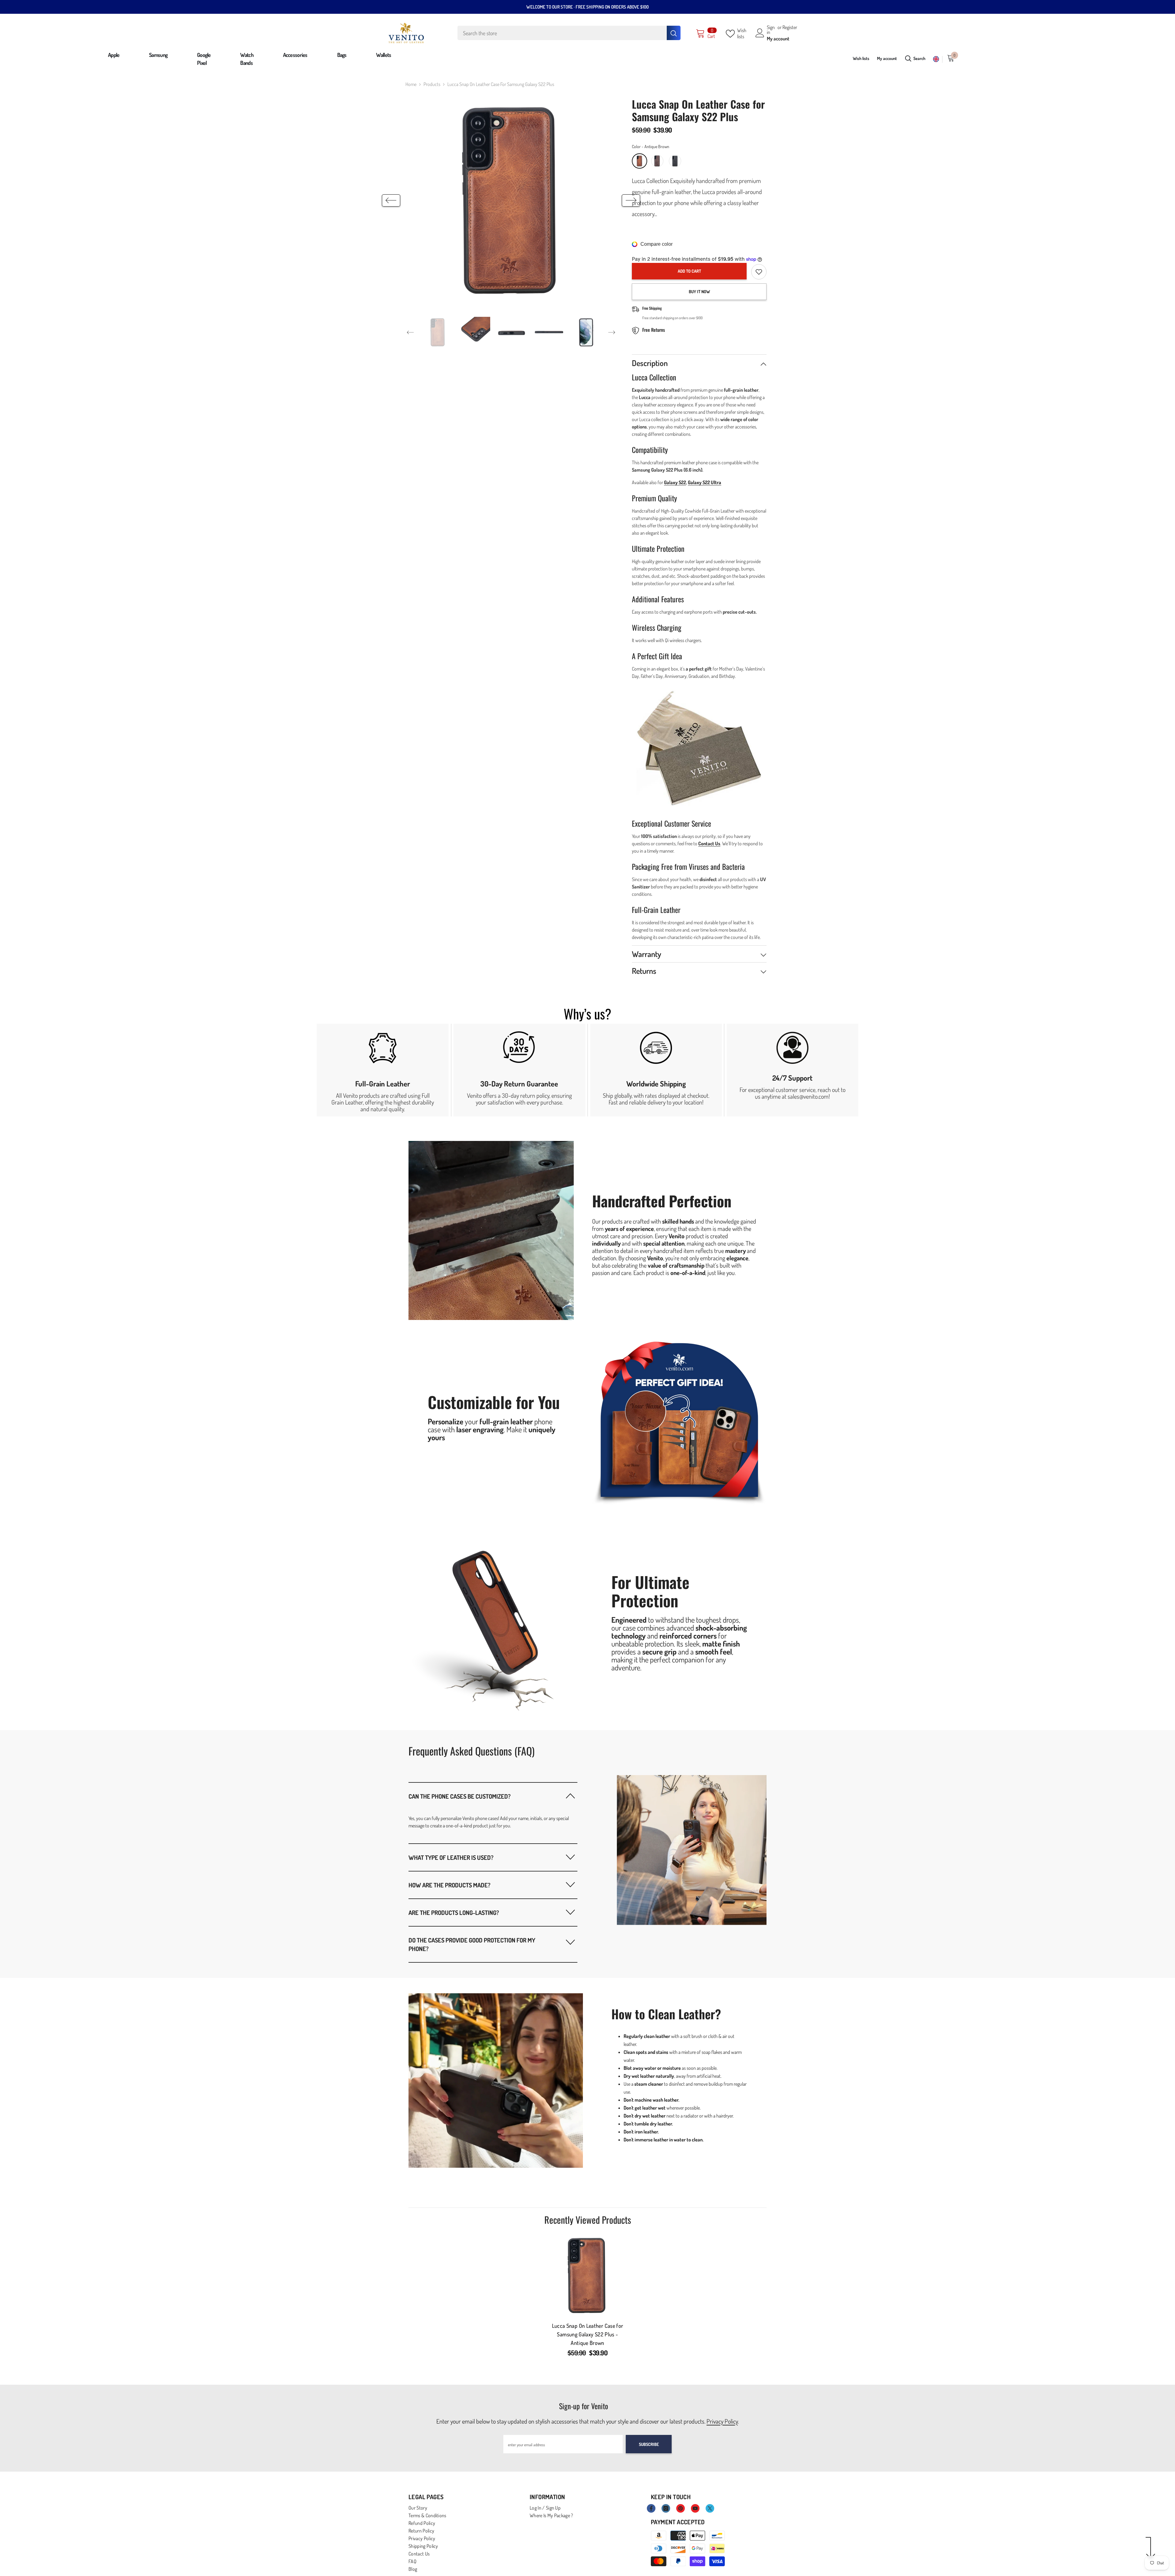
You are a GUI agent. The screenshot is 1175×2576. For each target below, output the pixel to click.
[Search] (569, 33)
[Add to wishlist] (759, 272)
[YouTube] (695, 2508)
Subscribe (649, 2444)
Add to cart (689, 271)
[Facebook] (651, 2508)
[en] (936, 59)
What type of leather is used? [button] (451, 1857)
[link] (383, 1070)
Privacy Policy (722, 2421)
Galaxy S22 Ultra (705, 482)
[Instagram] (666, 2508)
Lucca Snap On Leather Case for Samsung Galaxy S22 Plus (588, 2334)
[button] (391, 200)
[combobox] (562, 33)
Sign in (771, 30)
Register (790, 28)
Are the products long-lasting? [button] (454, 1912)
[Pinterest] (681, 2508)
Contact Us (709, 843)
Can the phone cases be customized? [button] (460, 1796)
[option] (511, 201)
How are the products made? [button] (449, 1885)
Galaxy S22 (675, 482)
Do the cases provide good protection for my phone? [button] (472, 1944)
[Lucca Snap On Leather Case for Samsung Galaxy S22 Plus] (587, 2275)
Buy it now (699, 292)
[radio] (640, 161)
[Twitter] (710, 2508)
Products (432, 84)
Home (411, 84)
